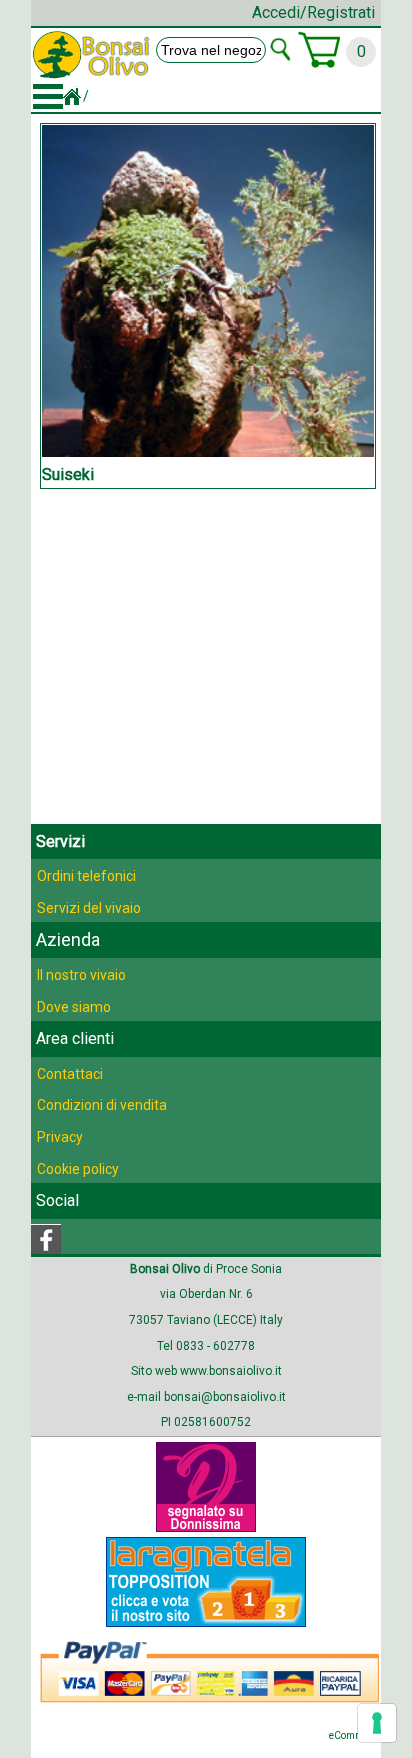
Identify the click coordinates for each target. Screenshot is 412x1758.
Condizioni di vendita (102, 1105)
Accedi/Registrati (313, 12)
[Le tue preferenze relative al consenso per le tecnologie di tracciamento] (377, 1723)
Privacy (60, 1137)
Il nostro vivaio (81, 975)
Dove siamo (74, 1007)
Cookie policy (78, 1169)
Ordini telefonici (86, 876)
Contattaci (70, 1074)
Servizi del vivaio (89, 908)
